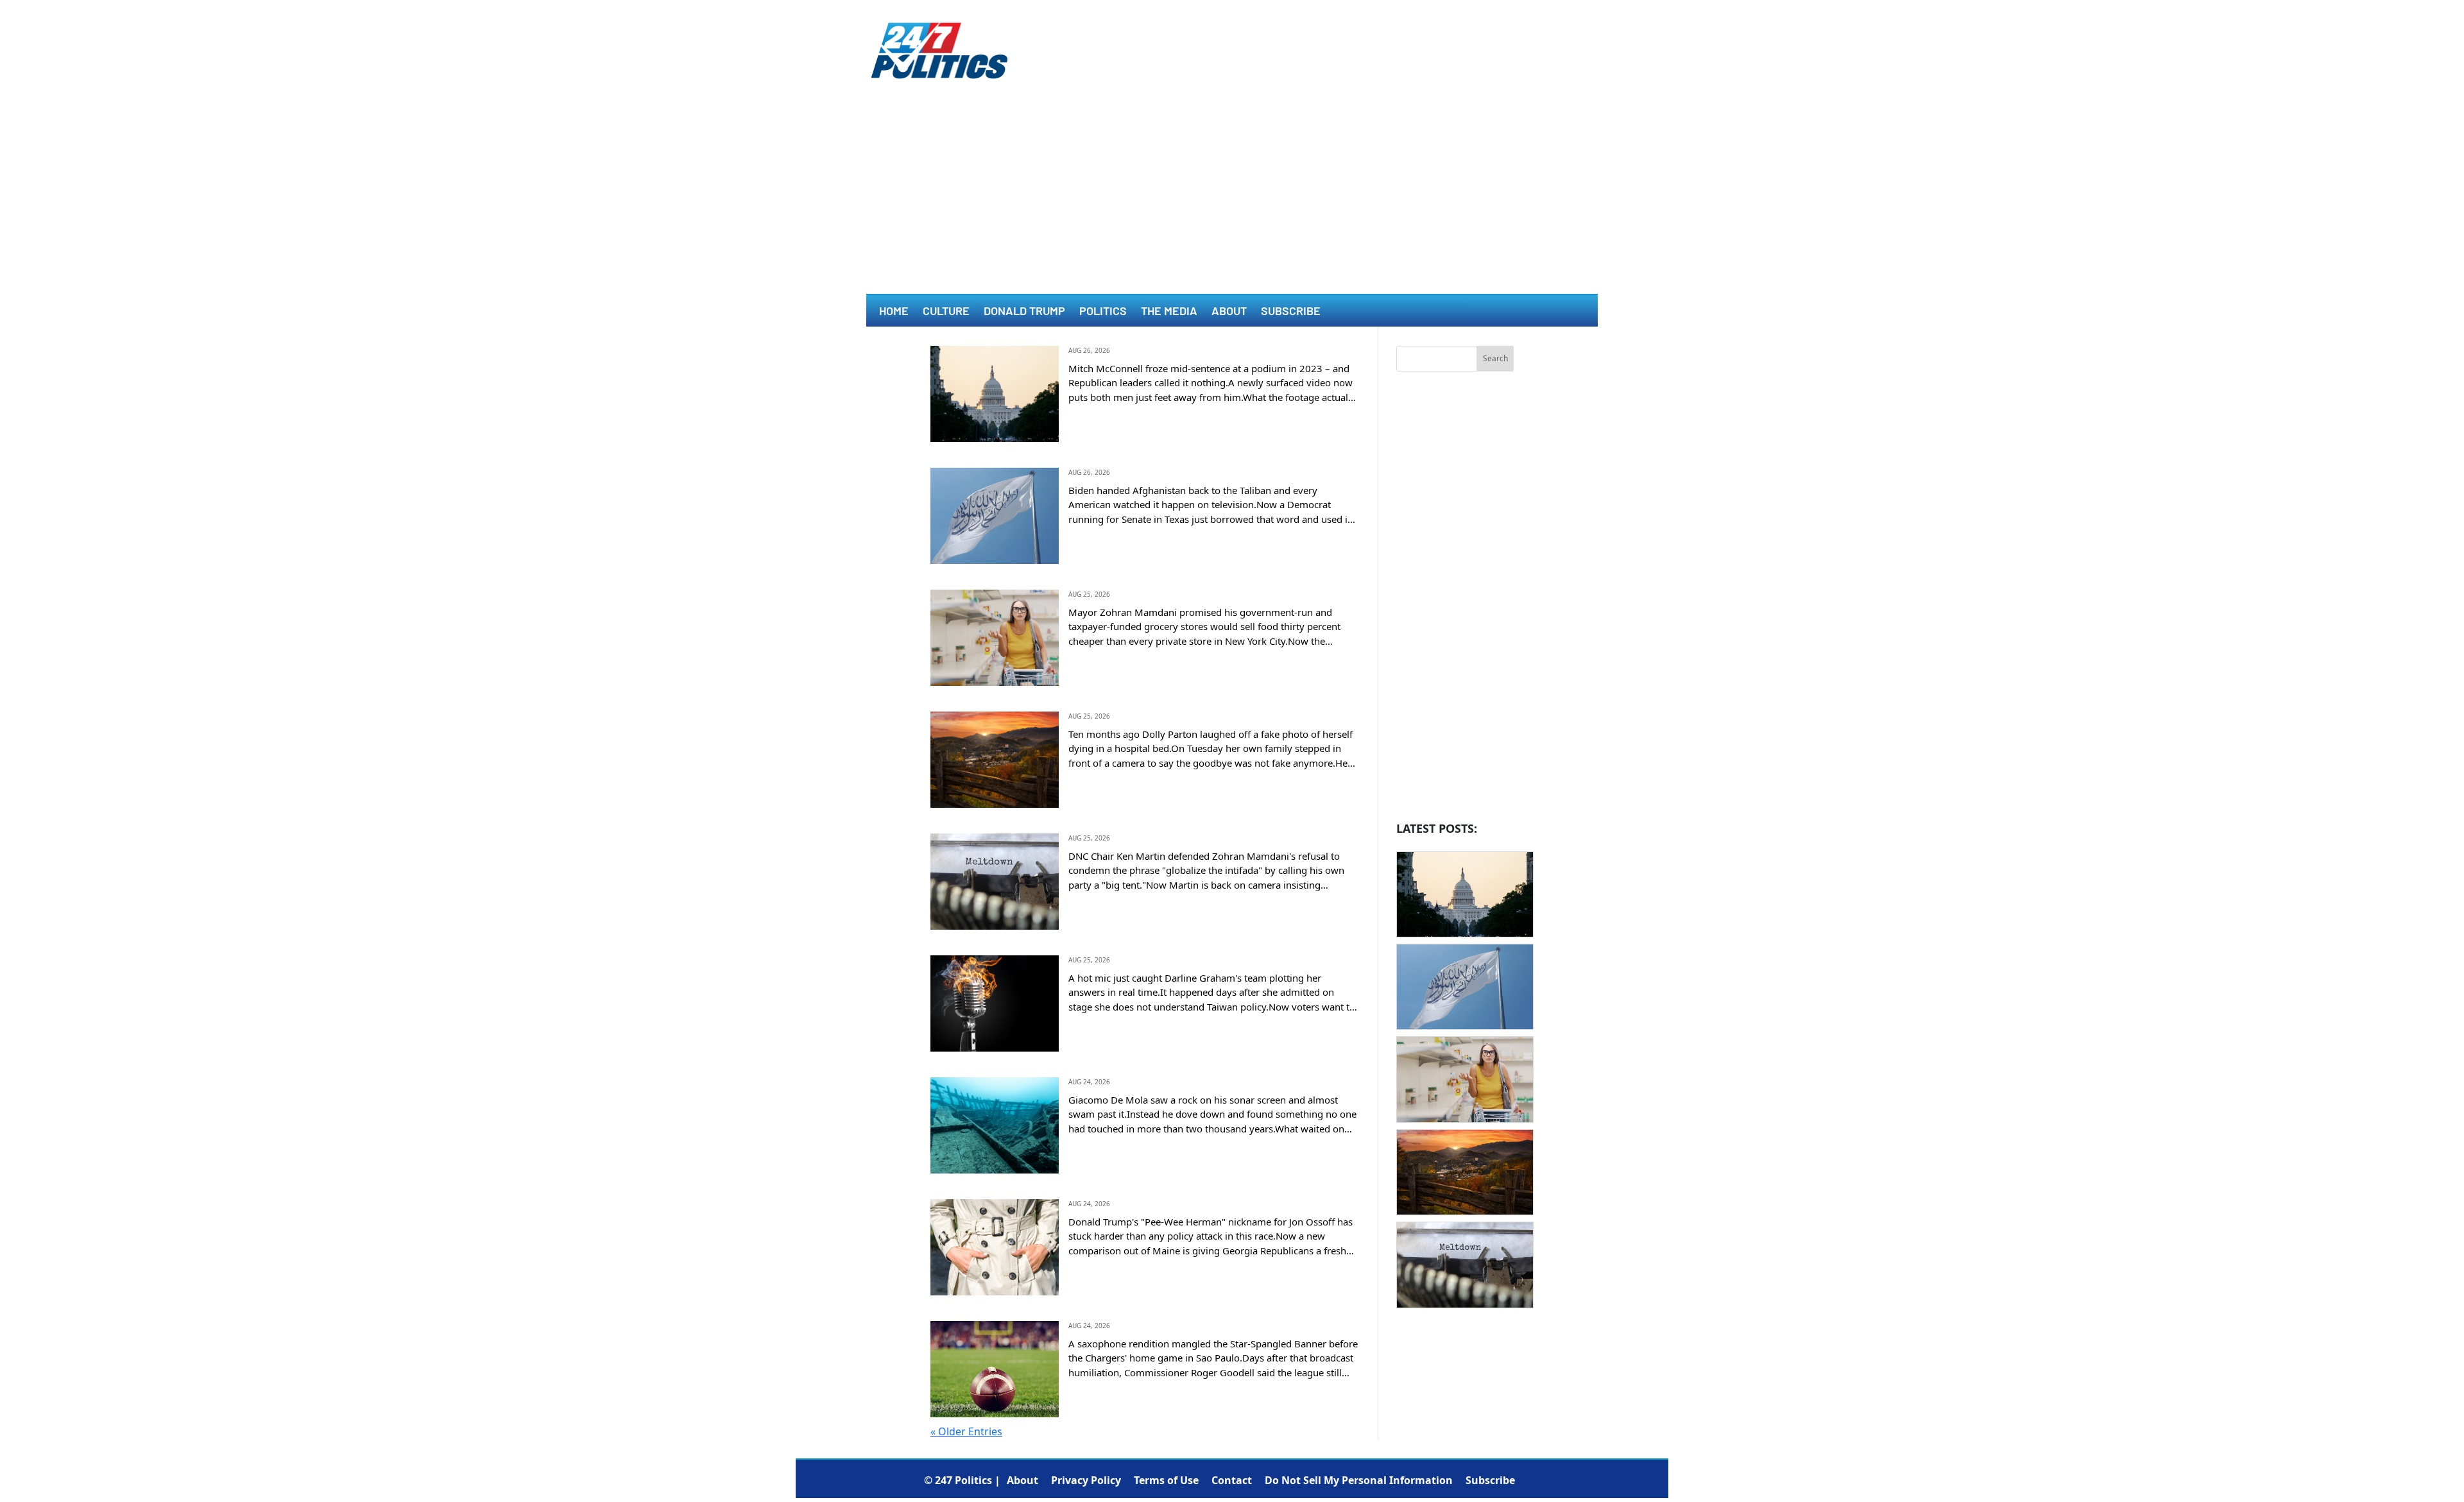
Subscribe (1291, 312)
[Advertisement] (1232, 198)
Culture (946, 312)
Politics (1103, 312)
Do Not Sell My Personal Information (1359, 1480)
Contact (1232, 1480)
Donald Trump (1024, 312)
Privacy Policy (1086, 1480)
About (1229, 312)
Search (1495, 358)
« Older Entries (966, 1431)
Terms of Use (1166, 1480)
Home (894, 312)
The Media (1169, 312)
